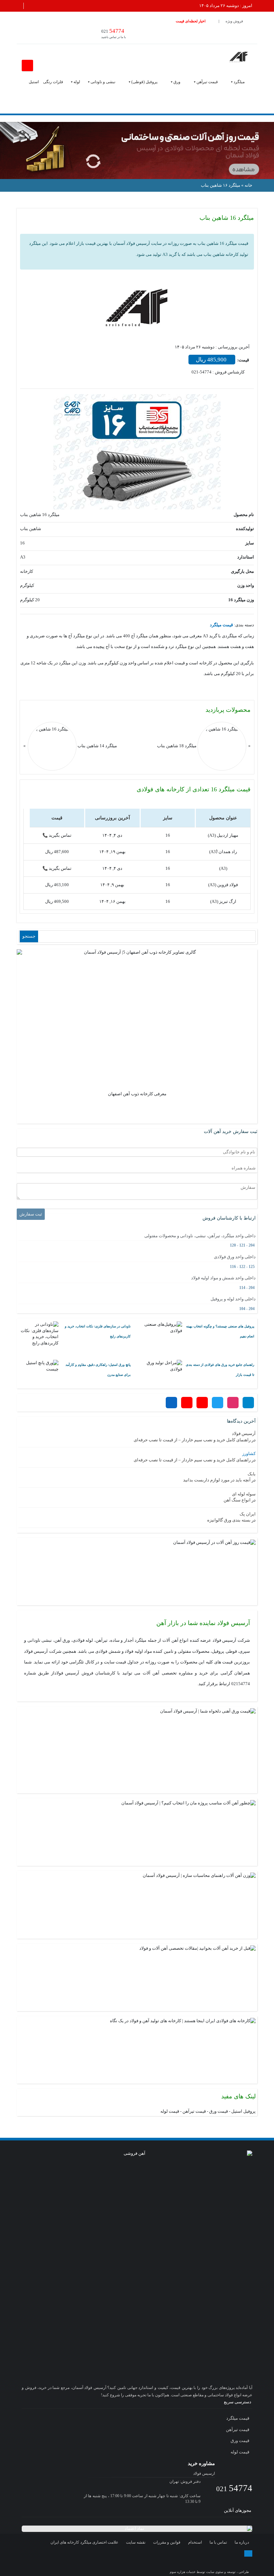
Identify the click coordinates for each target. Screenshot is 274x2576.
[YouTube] (187, 1403)
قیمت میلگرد (238, 2418)
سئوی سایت (215, 2572)
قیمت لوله (170, 2111)
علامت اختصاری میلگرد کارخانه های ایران (84, 2542)
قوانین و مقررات (167, 2542)
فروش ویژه (234, 21)
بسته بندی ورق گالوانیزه (229, 1520)
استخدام (195, 2542)
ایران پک (248, 1514)
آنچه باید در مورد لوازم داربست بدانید (217, 1480)
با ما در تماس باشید (114, 33)
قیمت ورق (219, 2111)
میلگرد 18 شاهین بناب (177, 746)
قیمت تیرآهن (207, 82)
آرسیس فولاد (244, 1433)
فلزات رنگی (53, 82)
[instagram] (193, 2560)
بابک (252, 1474)
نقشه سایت (136, 2542)
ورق (177, 82)
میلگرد (239, 82)
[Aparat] (202, 1403)
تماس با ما (218, 2542)
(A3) (223, 868)
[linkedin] (245, 2560)
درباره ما (242, 2542)
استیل (34, 82)
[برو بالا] (248, 2553)
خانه (248, 185)
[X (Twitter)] (218, 1403)
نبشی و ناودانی (103, 82)
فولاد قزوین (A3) (223, 885)
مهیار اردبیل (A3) (223, 835)
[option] (137, 1025)
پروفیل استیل (243, 2111)
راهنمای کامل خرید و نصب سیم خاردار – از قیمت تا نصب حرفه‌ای (192, 1440)
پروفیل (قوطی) (144, 82)
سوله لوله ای (244, 1494)
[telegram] (179, 2560)
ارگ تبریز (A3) (223, 901)
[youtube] (232, 2560)
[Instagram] (233, 1403)
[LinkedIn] (171, 1403)
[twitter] (205, 2560)
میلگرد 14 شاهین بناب (97, 746)
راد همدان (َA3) (223, 852)
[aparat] (219, 2560)
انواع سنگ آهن (237, 1500)
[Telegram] (248, 1403)
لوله (77, 82)
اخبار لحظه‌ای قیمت (191, 21)
